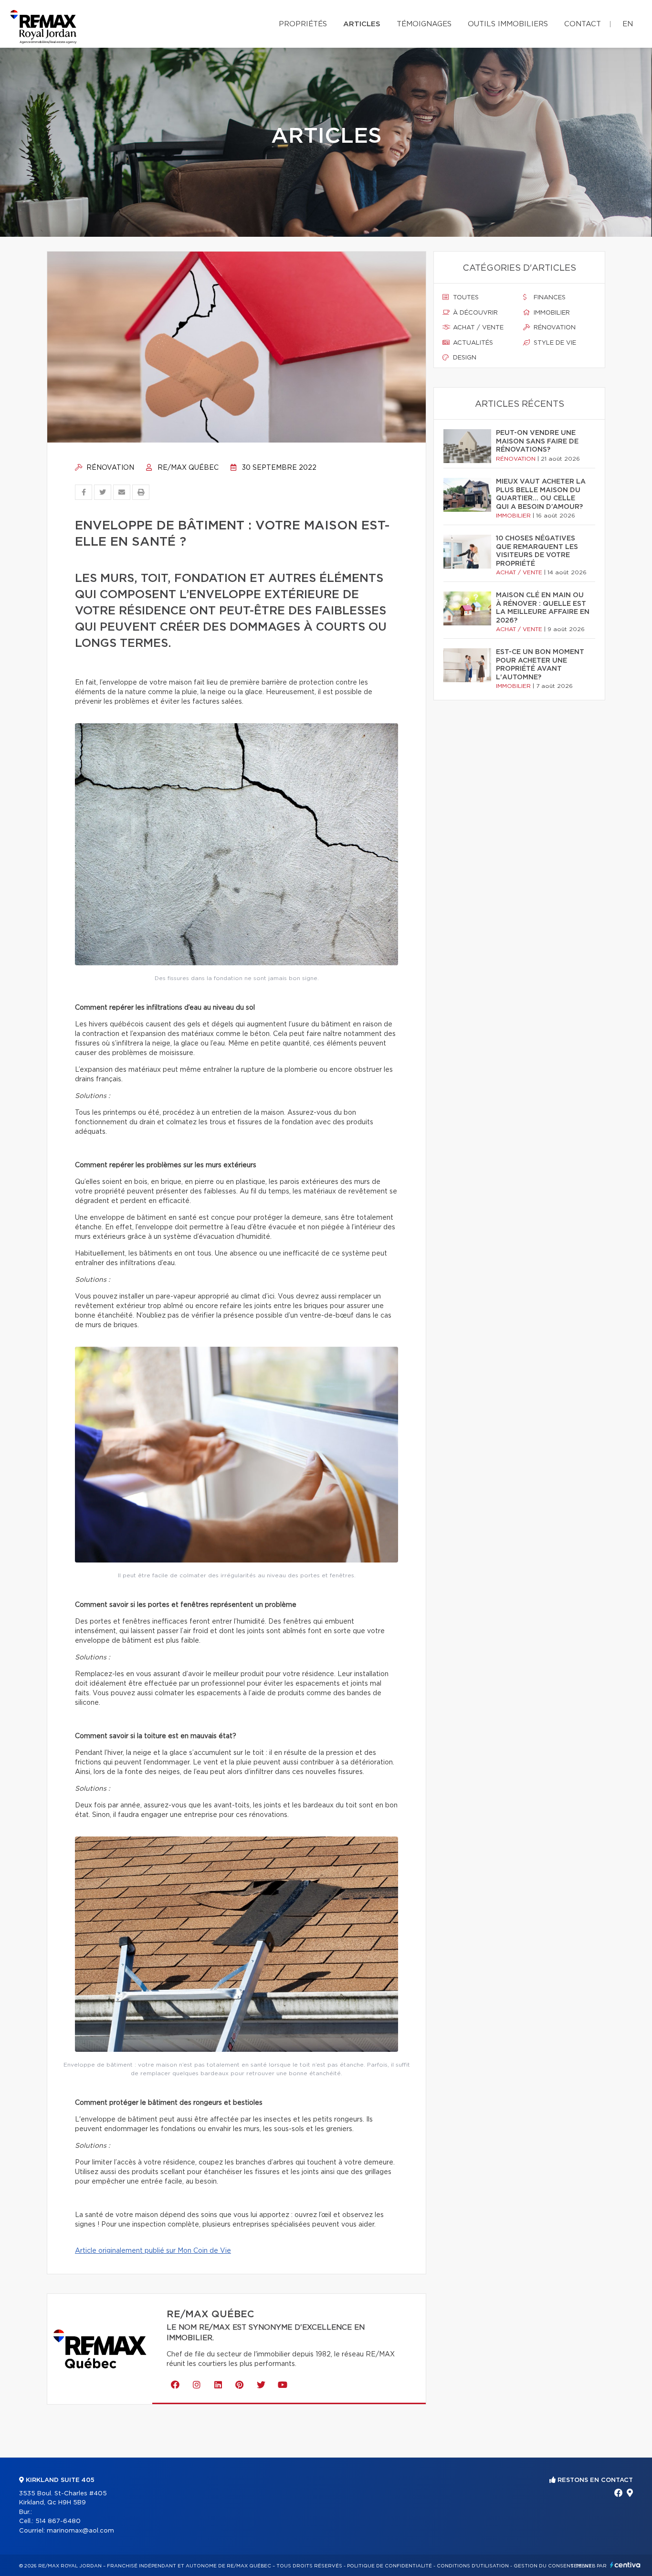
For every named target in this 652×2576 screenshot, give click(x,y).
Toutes (465, 298)
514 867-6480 (58, 2521)
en (628, 24)
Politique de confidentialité (389, 2566)
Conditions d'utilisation (473, 2566)
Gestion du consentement (553, 2566)
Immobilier (551, 313)
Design (464, 358)
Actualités (472, 343)
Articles (362, 24)
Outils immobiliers (508, 24)
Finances (549, 298)
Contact (583, 24)
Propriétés (303, 24)
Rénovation (109, 468)
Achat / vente (477, 328)
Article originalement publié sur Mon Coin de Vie (153, 2251)
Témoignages (424, 24)
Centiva (625, 2565)
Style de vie (554, 343)
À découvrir (474, 313)
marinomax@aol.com (80, 2531)
